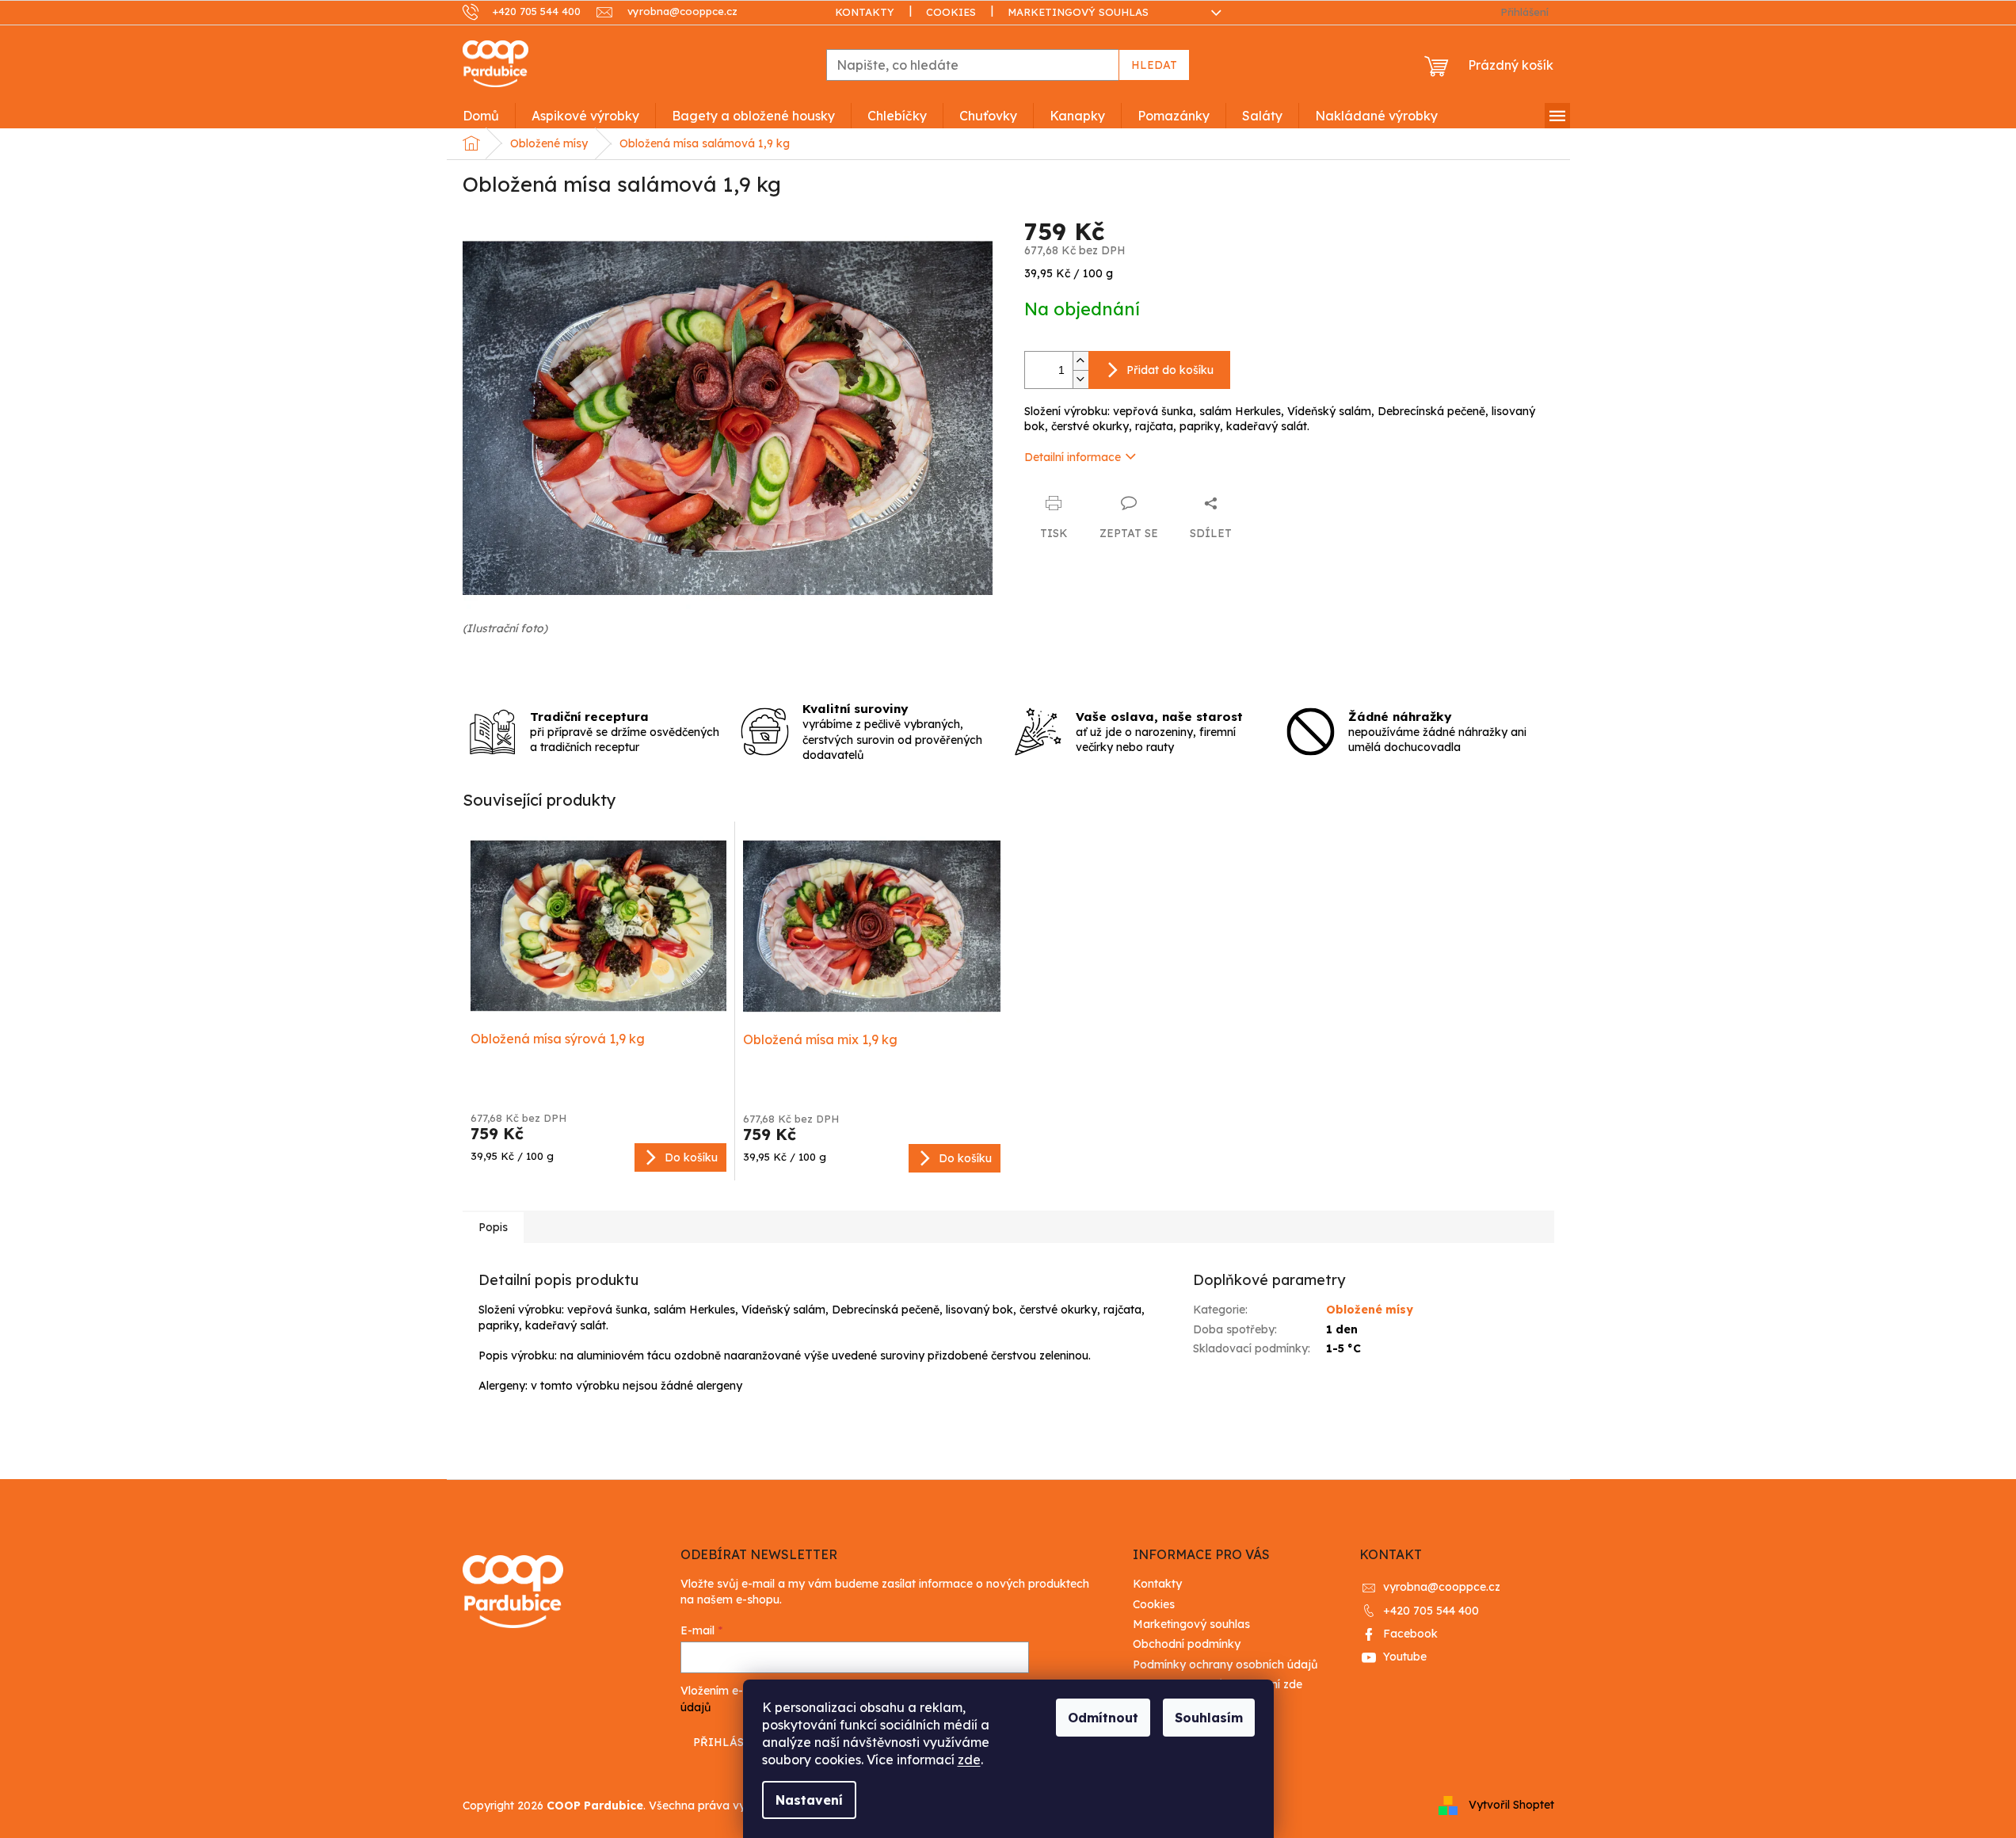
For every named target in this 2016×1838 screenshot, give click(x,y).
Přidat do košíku (1170, 370)
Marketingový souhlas (1078, 12)
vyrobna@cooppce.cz (1442, 1587)
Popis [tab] (493, 1227)
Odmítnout (1103, 1718)
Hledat (1154, 65)
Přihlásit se (733, 1742)
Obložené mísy (1370, 1310)
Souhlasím (1209, 1718)
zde (969, 1760)
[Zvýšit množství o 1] (1080, 361)
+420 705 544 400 (1431, 1611)
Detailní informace (1073, 457)
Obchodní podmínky (1187, 1644)
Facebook (1410, 1634)
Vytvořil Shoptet (1511, 1805)
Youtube (1405, 1657)
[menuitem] (481, 116)
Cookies (951, 12)
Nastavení (809, 1800)
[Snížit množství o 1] (1080, 379)
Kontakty (865, 12)
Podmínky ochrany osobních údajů (1225, 1664)
